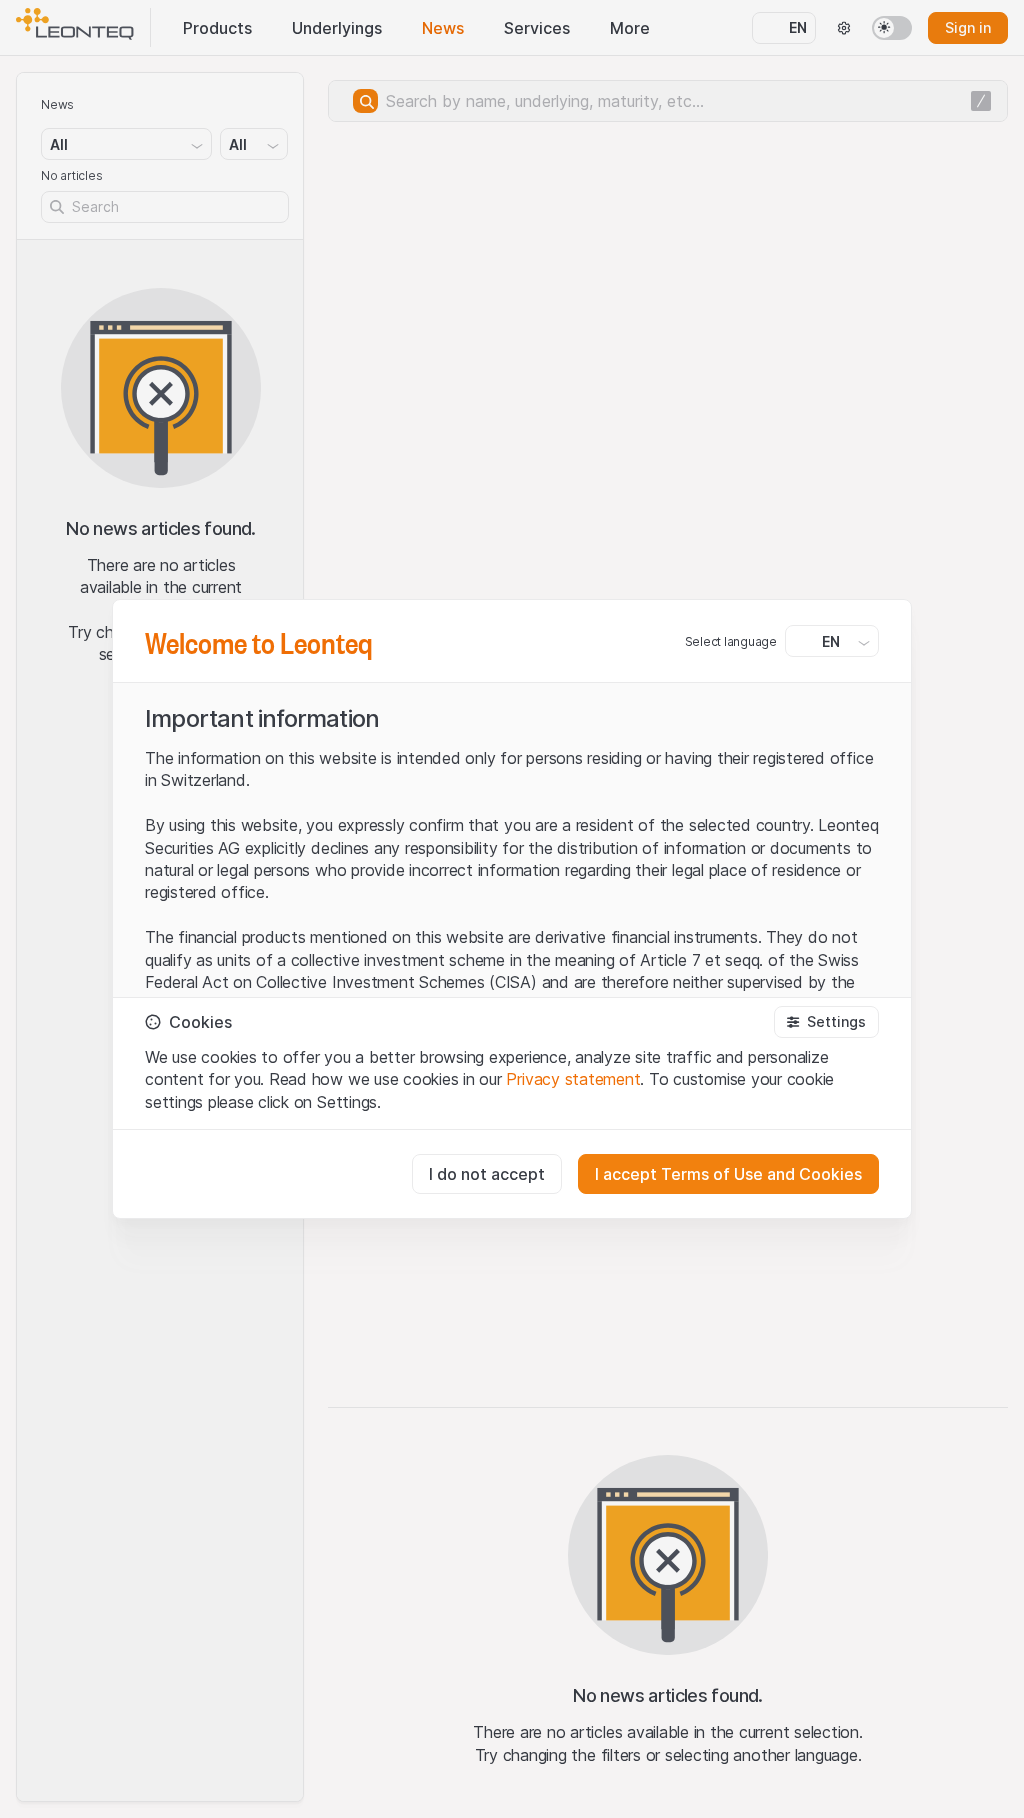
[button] (826, 1022)
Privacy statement (573, 1079)
